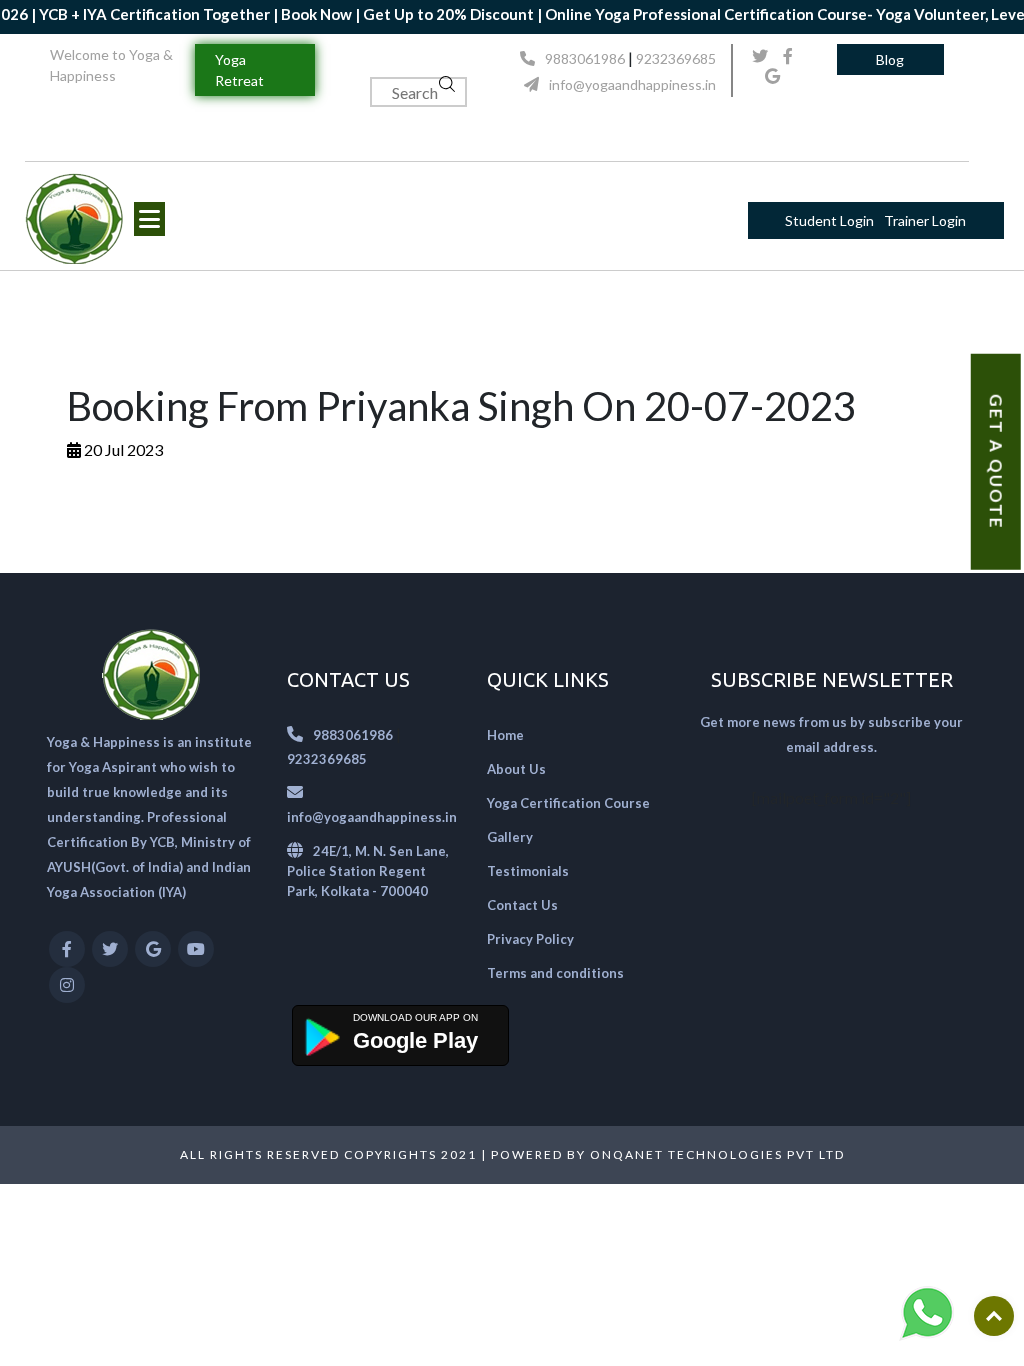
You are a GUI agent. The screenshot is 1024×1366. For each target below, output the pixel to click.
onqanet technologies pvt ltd (717, 1154)
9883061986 (585, 58)
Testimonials (528, 871)
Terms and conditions (555, 973)
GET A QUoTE (996, 462)
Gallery (510, 837)
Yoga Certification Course (568, 803)
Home (505, 735)
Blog (890, 59)
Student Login (829, 220)
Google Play (415, 1040)
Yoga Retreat (239, 70)
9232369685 (676, 58)
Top (994, 1316)
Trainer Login (925, 220)
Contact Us (522, 905)
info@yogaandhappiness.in (632, 84)
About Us (516, 769)
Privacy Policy (530, 939)
